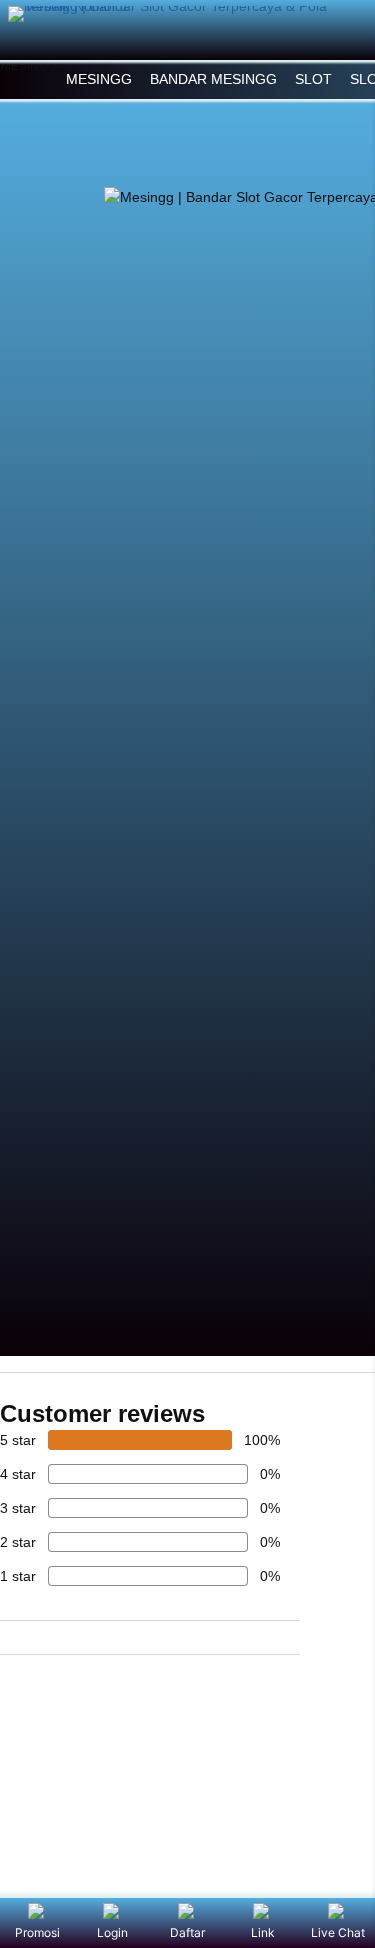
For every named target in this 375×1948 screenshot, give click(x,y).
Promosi (37, 1932)
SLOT (313, 79)
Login (112, 1932)
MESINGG (99, 79)
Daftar (187, 1932)
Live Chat (338, 1932)
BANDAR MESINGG (213, 79)
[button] (29, 79)
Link (263, 1932)
